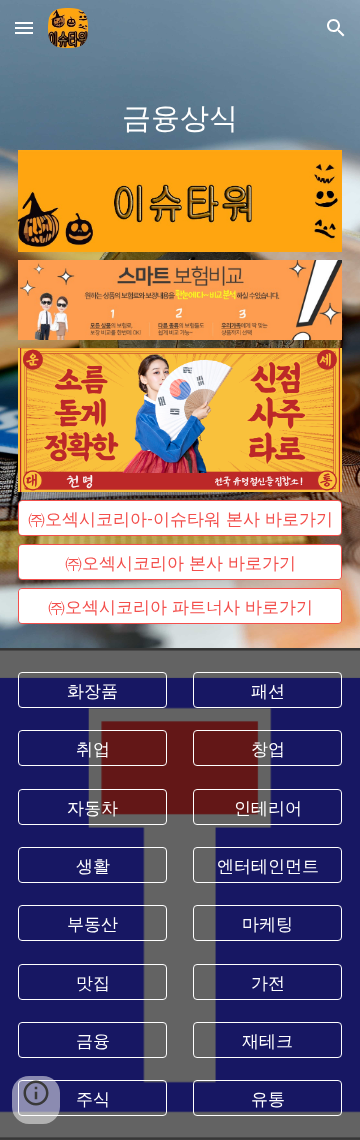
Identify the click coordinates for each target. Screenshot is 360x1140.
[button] (24, 27)
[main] (180, 115)
